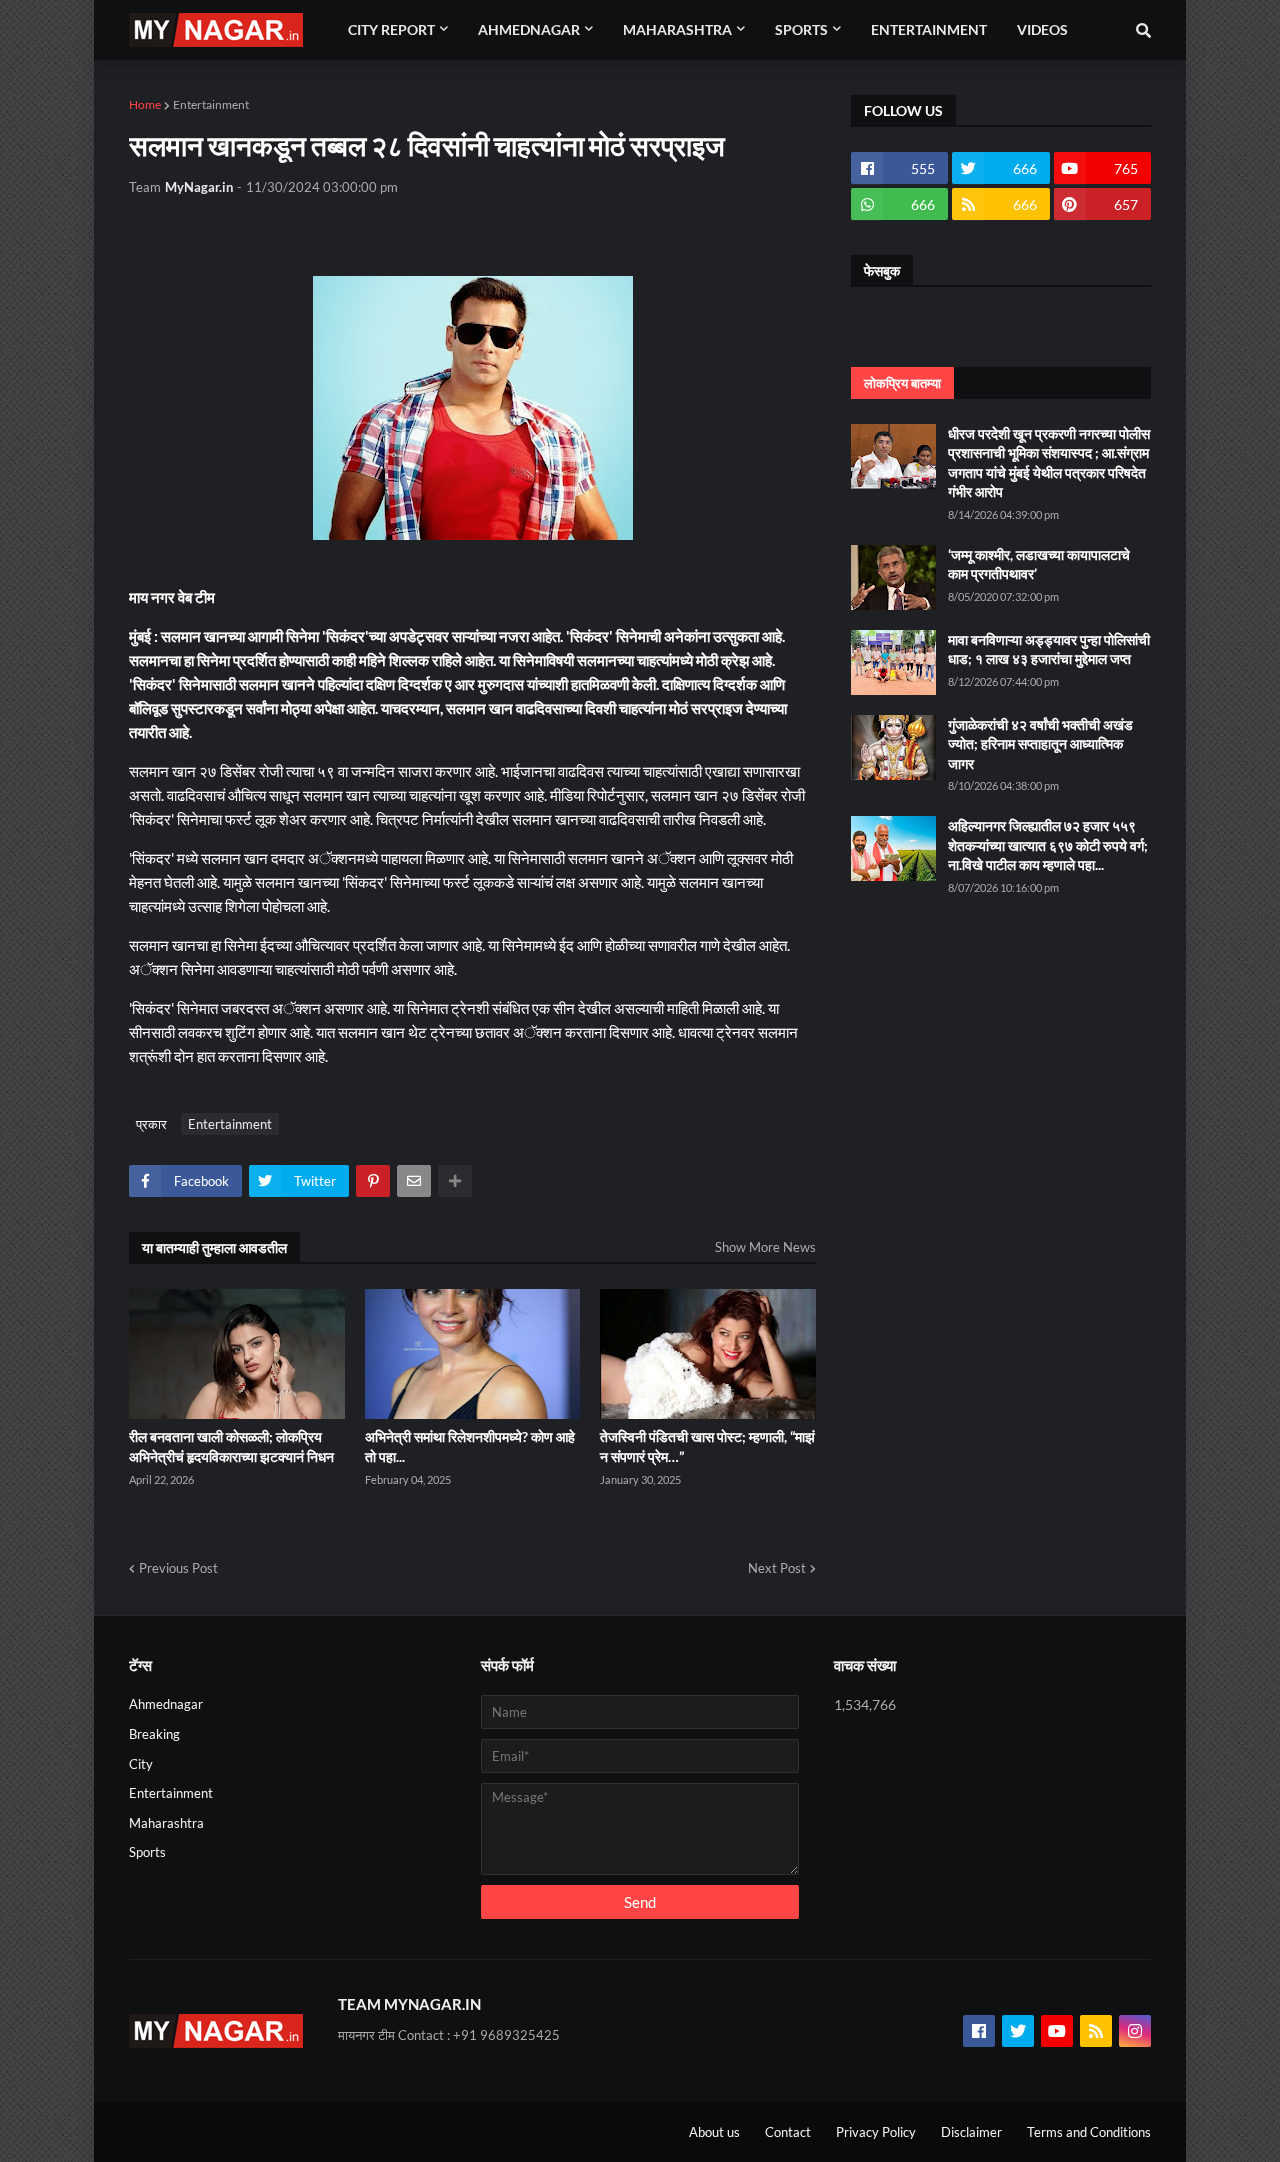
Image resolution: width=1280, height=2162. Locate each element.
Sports (147, 1852)
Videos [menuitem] (1042, 29)
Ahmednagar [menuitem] (529, 29)
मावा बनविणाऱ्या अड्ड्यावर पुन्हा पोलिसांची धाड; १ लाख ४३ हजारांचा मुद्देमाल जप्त (1049, 649)
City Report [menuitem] (391, 29)
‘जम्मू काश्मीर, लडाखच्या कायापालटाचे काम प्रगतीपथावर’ (1039, 564)
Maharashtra (166, 1823)
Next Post (777, 1568)
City (141, 1764)
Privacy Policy (876, 2132)
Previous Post (178, 1568)
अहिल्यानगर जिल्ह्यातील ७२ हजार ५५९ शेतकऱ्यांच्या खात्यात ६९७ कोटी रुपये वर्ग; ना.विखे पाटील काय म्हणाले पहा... (1048, 845)
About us (714, 2132)
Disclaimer (971, 2132)
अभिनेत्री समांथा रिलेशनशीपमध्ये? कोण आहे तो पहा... (470, 1446)
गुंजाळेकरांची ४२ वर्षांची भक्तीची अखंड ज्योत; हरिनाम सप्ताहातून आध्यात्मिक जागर (1040, 744)
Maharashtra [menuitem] (677, 29)
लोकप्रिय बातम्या (902, 383)
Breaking (154, 1734)
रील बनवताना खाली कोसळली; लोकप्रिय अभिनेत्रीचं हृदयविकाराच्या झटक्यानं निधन (231, 1446)
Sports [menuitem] (801, 29)
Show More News (765, 1247)
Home (145, 104)
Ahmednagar (166, 1704)
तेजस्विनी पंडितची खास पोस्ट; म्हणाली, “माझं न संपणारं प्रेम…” (707, 1446)
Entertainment (211, 104)
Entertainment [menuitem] (929, 29)
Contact (788, 2132)
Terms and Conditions (1089, 2132)
